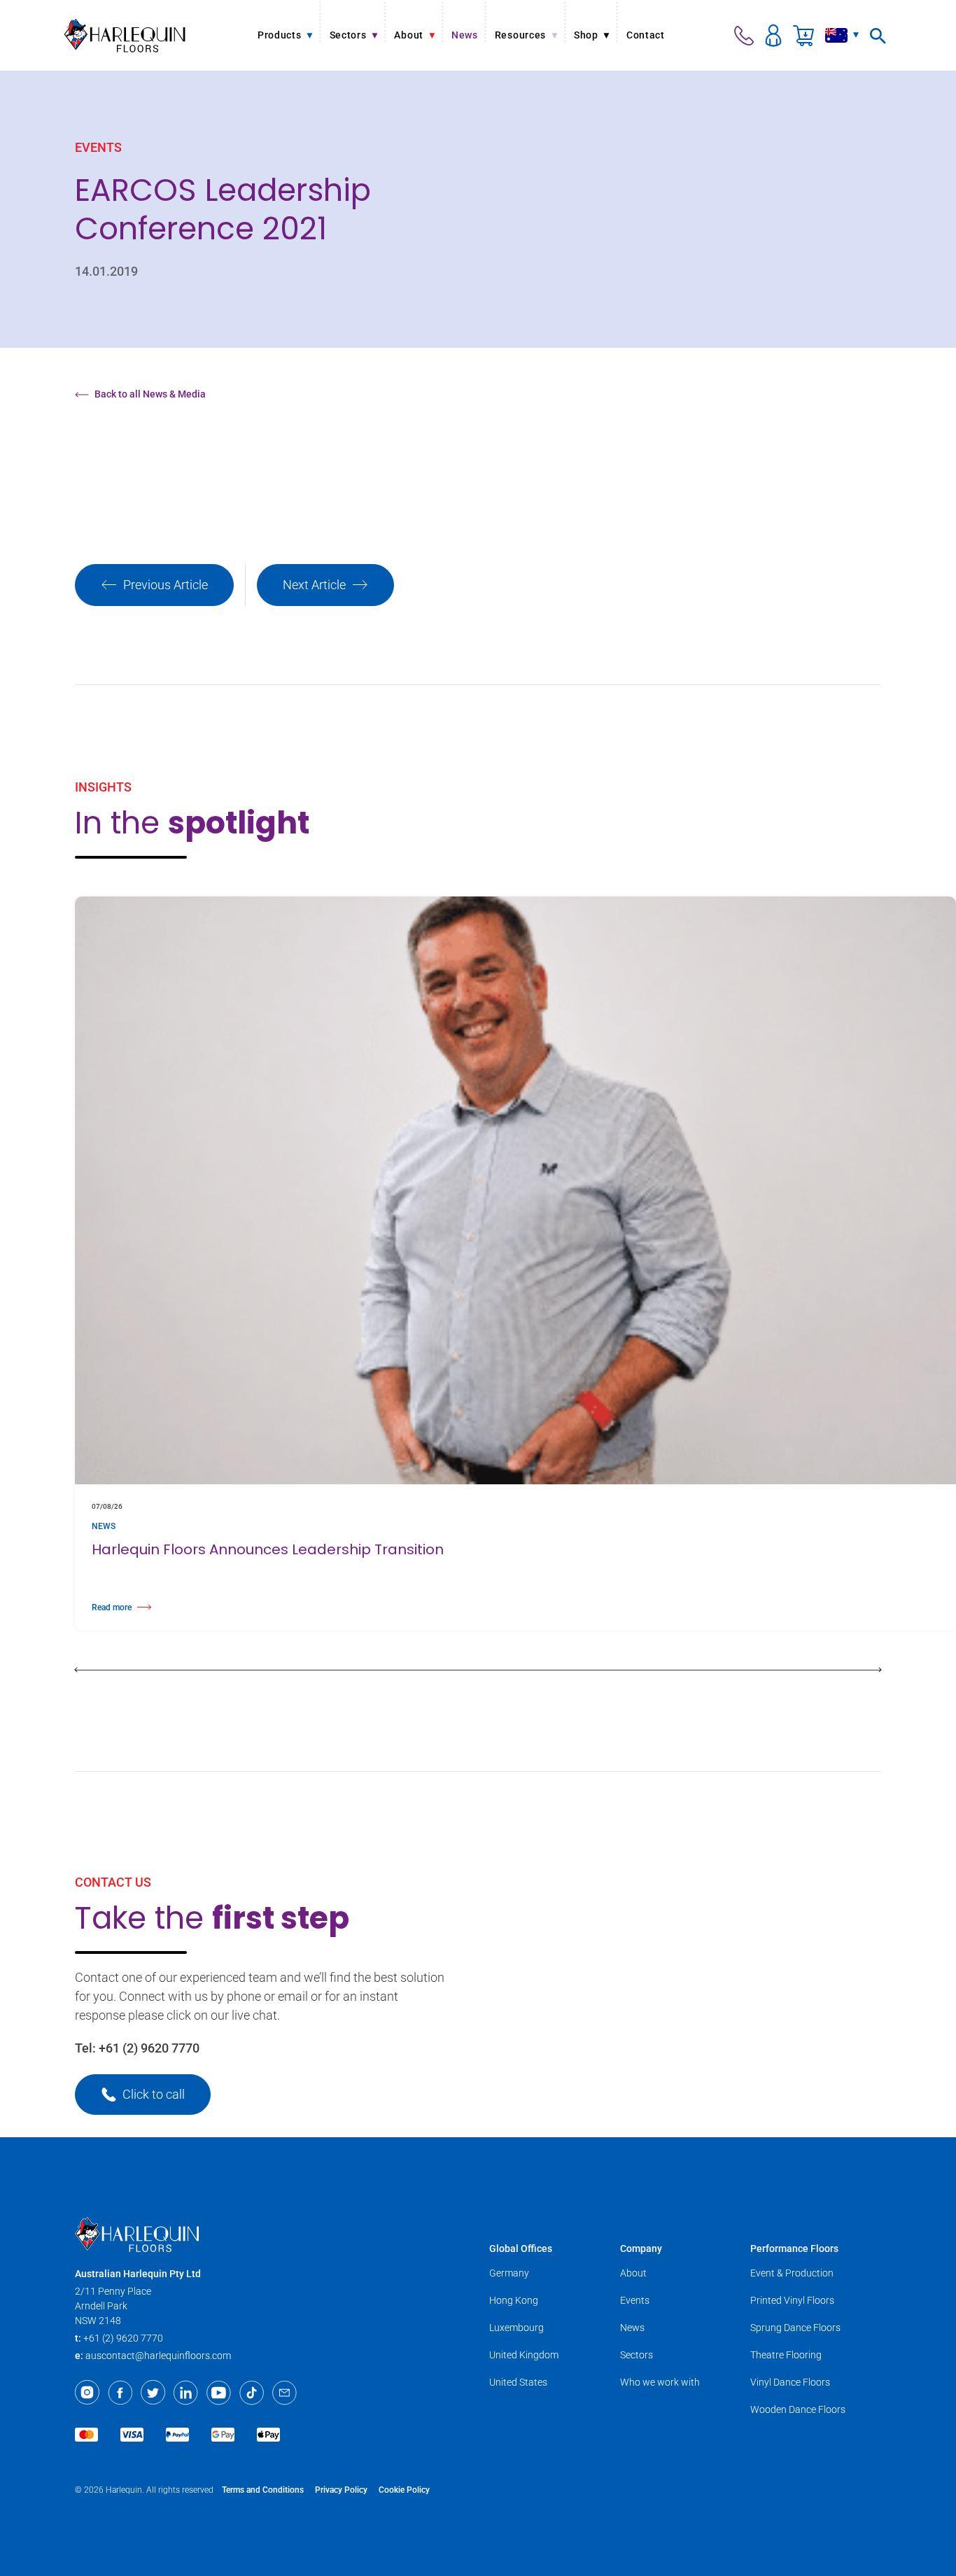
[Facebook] (120, 2393)
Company (641, 2248)
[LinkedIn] (186, 2393)
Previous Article (166, 585)
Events (635, 2300)
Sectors (637, 2355)
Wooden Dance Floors (798, 2409)
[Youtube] (219, 2393)
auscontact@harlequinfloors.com (158, 2356)
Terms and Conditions (263, 2490)
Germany (509, 2273)
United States (518, 2382)
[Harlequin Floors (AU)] (125, 35)
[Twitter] (153, 2393)
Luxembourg (516, 2328)
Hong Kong (514, 2300)
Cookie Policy (404, 2490)
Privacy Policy (341, 2490)
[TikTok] (252, 2393)
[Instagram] (87, 2393)
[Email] (284, 2393)
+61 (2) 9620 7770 (149, 2048)
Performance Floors (794, 2248)
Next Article (314, 585)
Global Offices (521, 2248)
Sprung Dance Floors (795, 2328)
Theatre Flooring (786, 2355)
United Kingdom (524, 2355)
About (633, 2273)
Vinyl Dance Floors (790, 2382)
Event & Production (792, 2273)
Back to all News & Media (150, 394)
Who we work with (660, 2382)
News (632, 2328)
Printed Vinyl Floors (792, 2300)
